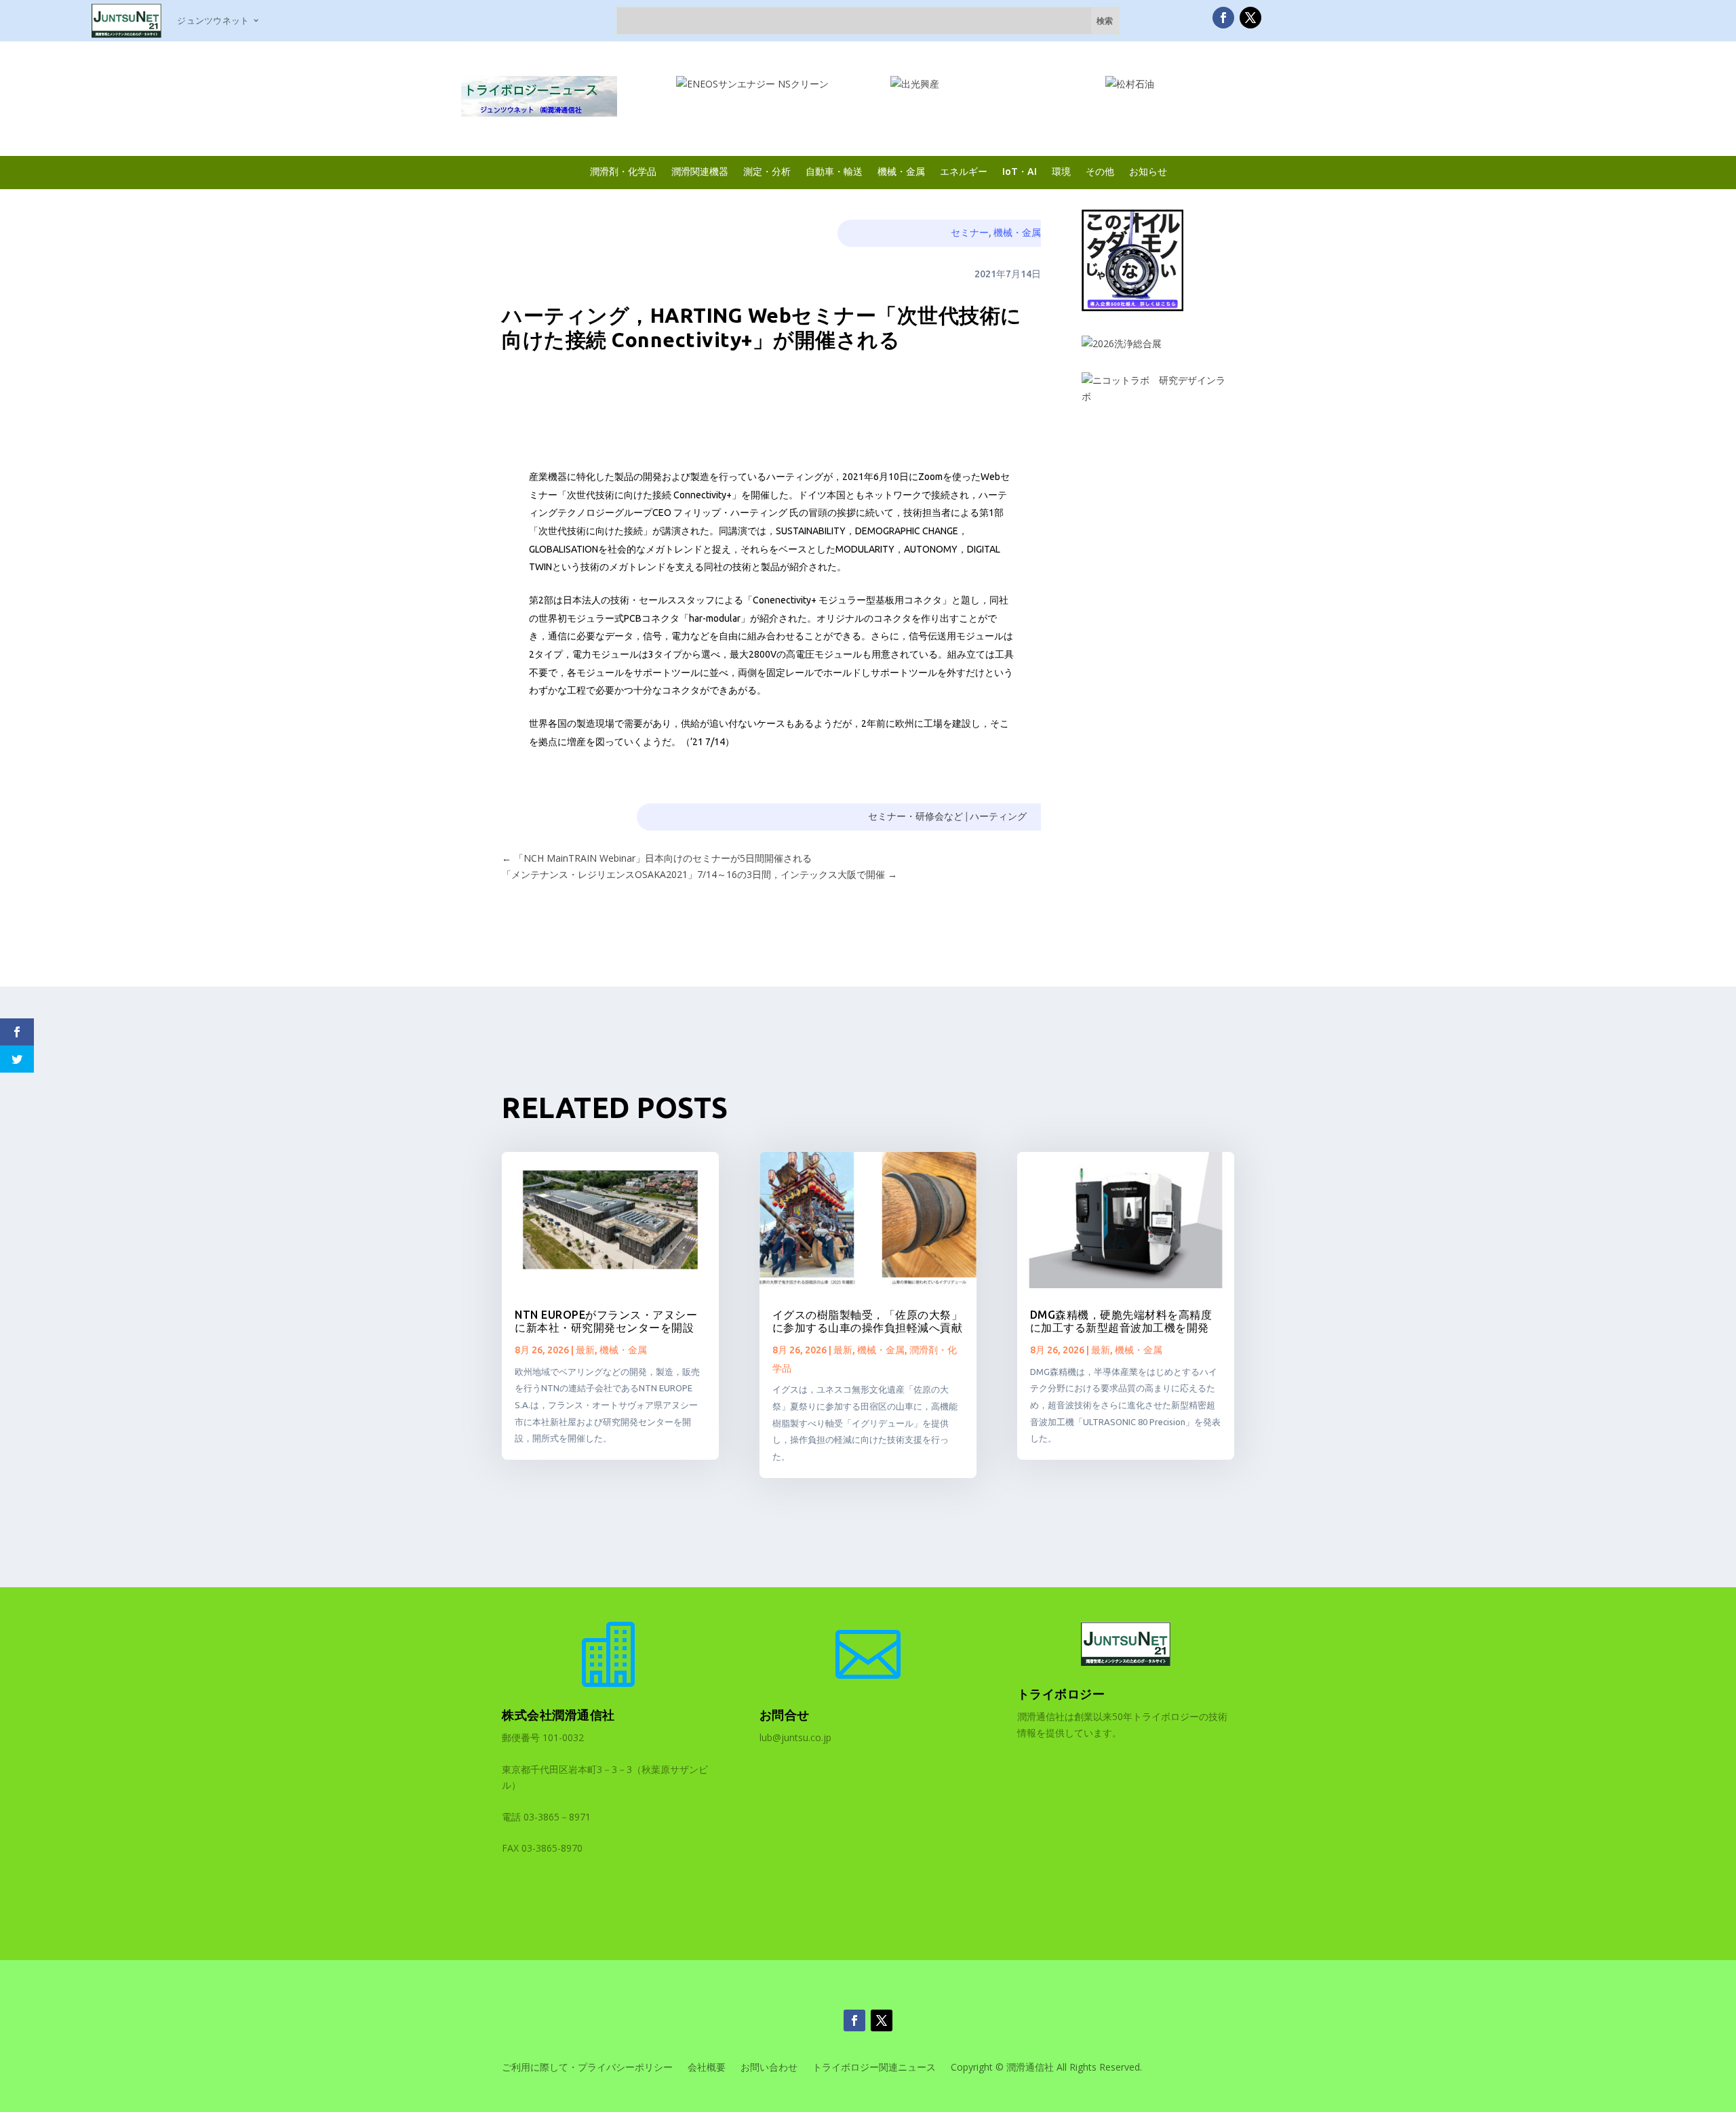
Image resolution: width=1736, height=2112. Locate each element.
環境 (1061, 171)
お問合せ (785, 1715)
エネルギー (964, 171)
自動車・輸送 (834, 171)
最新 (585, 1350)
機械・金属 (901, 171)
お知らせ (1148, 171)
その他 (1100, 171)
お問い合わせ (769, 2068)
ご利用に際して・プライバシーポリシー (587, 2068)
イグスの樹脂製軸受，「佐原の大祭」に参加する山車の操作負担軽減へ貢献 (868, 1321)
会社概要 (707, 2068)
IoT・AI (1020, 171)
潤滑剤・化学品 (623, 171)
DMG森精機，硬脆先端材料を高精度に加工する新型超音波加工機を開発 (1121, 1321)
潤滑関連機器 (700, 171)
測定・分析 (767, 171)
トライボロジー (1061, 1694)
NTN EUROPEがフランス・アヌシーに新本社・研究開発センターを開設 (606, 1321)
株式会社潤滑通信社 (558, 1715)
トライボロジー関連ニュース (874, 2068)
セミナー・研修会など (915, 816)
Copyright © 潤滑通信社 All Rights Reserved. (1046, 2068)
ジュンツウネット (213, 20)
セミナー (970, 233)
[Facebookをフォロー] (1223, 18)
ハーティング (998, 816)
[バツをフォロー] (1250, 18)
